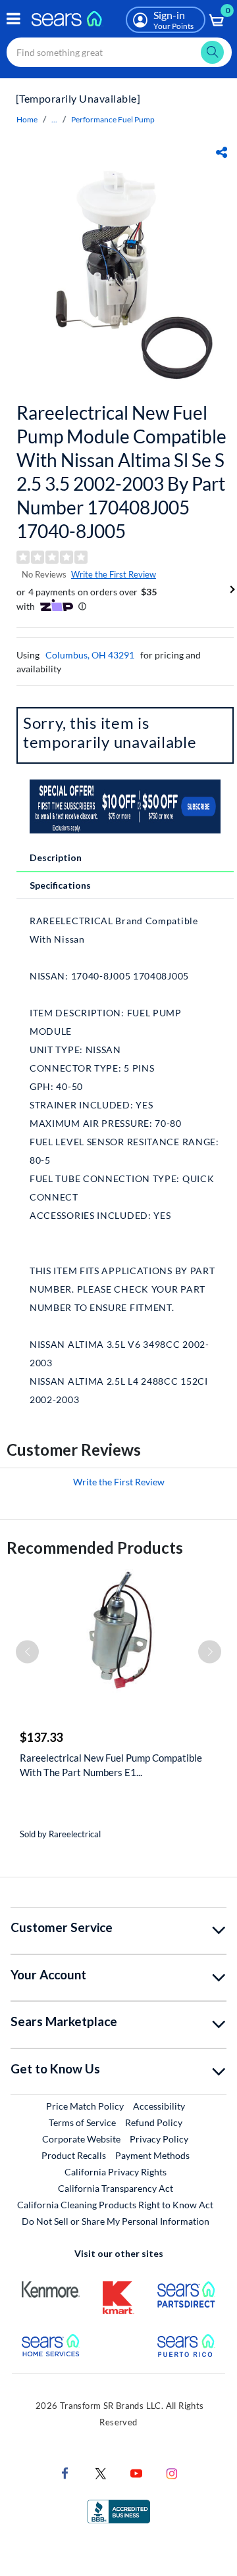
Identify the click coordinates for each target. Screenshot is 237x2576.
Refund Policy (154, 2122)
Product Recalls (74, 2155)
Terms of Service (82, 2122)
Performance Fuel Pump (113, 119)
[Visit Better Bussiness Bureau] (118, 2511)
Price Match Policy (85, 2106)
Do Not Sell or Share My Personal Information (116, 2221)
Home (27, 119)
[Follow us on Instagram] (172, 2472)
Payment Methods (152, 2155)
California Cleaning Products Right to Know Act (115, 2205)
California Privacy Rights (116, 2172)
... (54, 119)
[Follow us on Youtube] (136, 2472)
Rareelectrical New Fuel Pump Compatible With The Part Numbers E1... (111, 1765)
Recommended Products (95, 1548)
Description (56, 857)
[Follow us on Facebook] (65, 2472)
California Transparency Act (116, 2188)
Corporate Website (82, 2139)
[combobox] (119, 52)
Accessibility (159, 2106)
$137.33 (41, 1737)
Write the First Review (114, 574)
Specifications (60, 885)
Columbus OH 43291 (90, 655)
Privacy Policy (159, 2139)
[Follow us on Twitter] (101, 2472)
